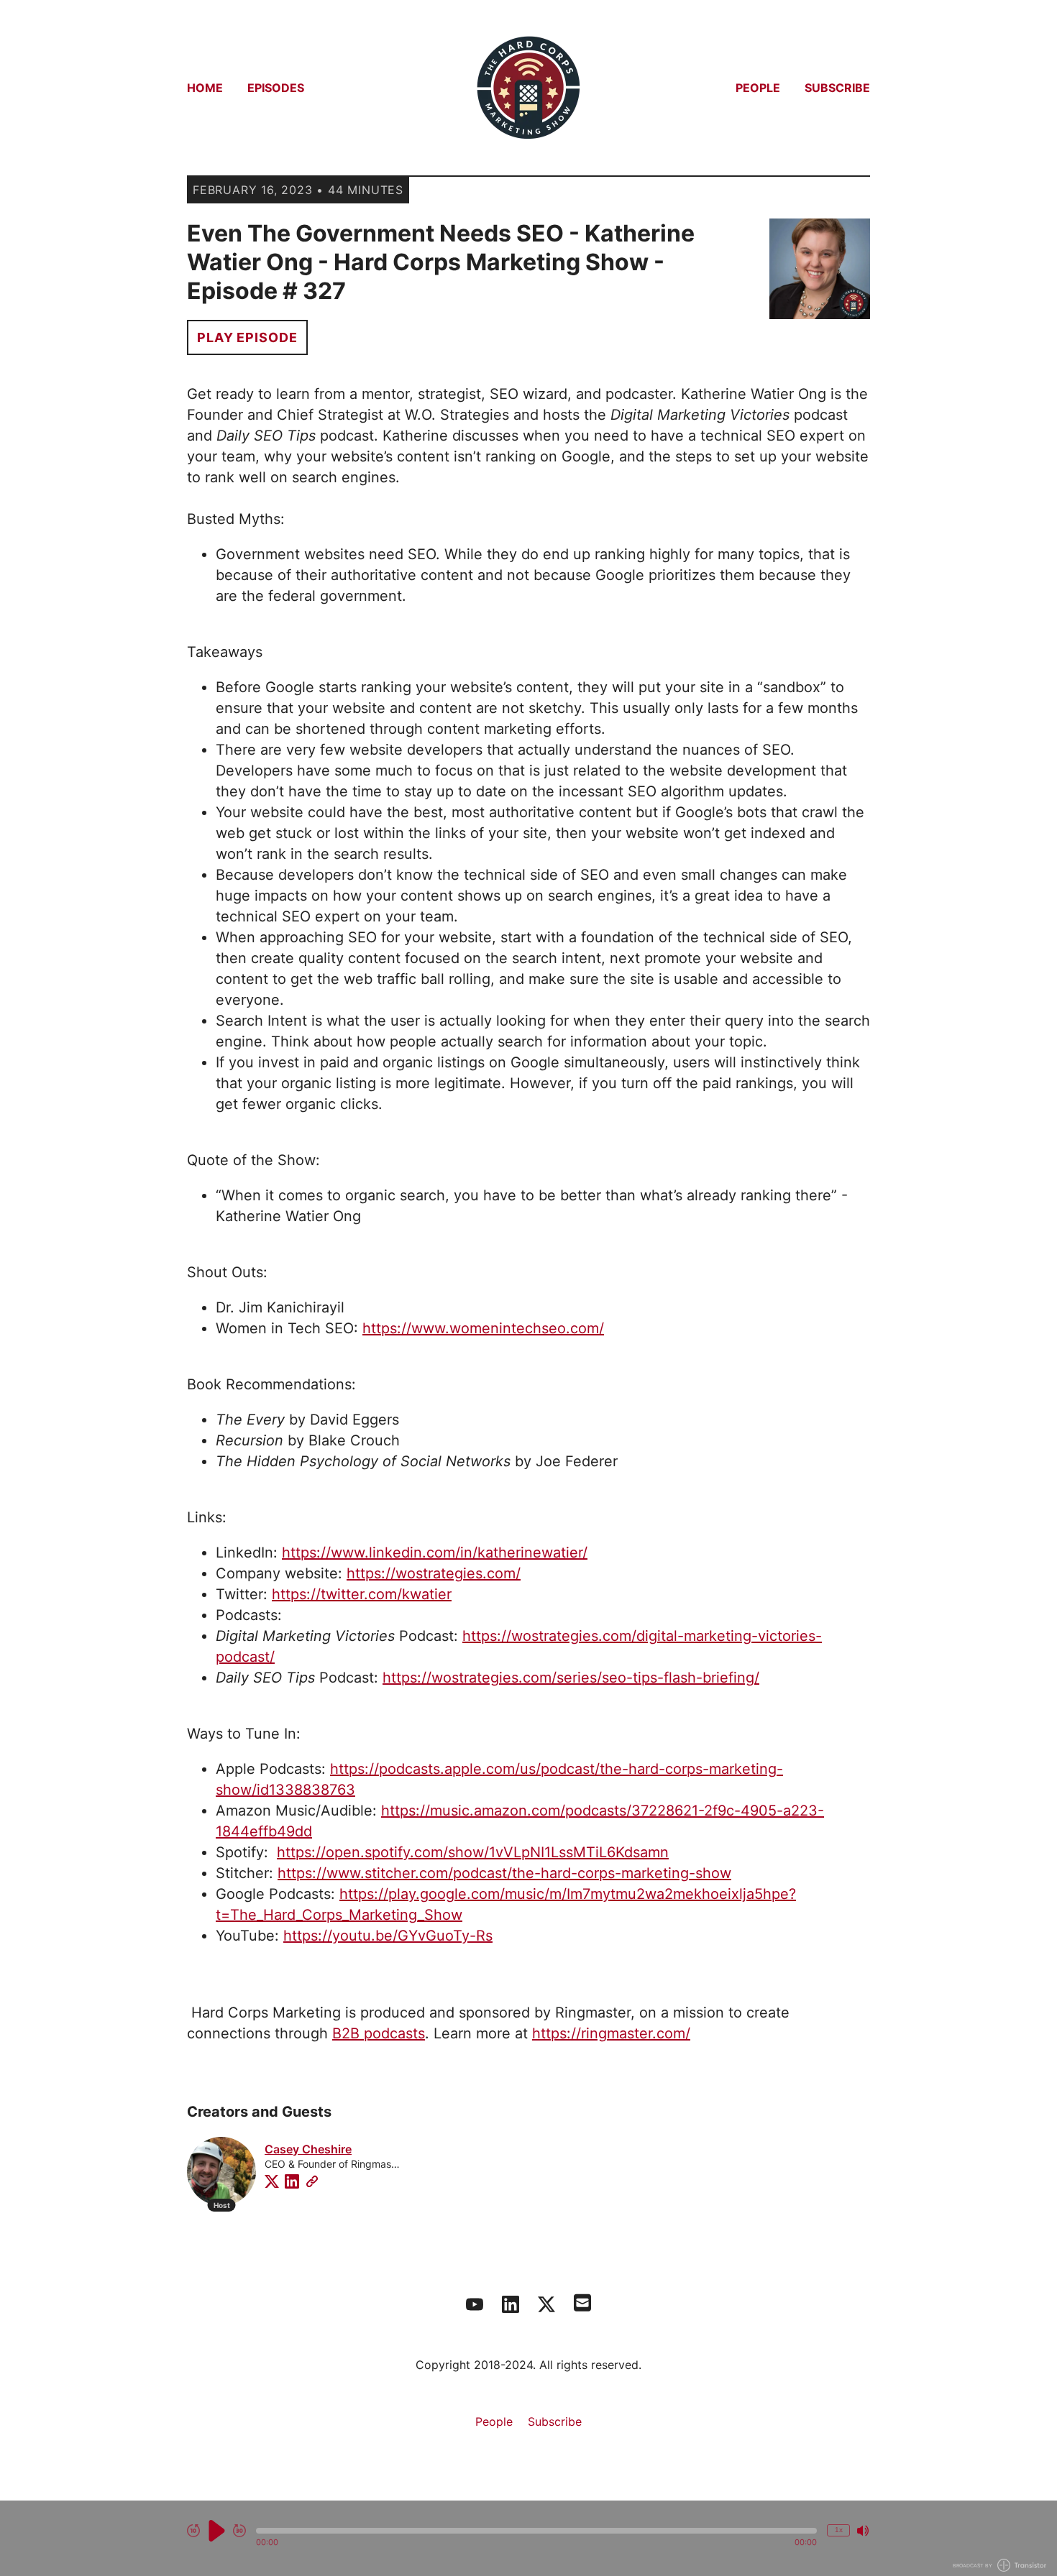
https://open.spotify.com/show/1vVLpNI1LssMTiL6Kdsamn (473, 1852)
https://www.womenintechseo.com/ (483, 1328)
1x (839, 2530)
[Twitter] (272, 2181)
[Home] (528, 88)
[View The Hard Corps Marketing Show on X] (546, 2304)
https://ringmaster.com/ (611, 2033)
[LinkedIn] (292, 2181)
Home (205, 88)
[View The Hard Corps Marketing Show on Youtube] (475, 2304)
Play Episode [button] (247, 337)
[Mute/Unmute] (863, 2531)
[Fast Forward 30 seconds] (239, 2531)
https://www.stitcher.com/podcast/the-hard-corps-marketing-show (504, 1873)
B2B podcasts (379, 2033)
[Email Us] (582, 2301)
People (758, 88)
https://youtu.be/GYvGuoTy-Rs (388, 1936)
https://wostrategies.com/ (434, 1573)
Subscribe (837, 88)
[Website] (312, 2181)
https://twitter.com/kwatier (362, 1594)
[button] (536, 2531)
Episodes (276, 88)
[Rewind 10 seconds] (193, 2531)
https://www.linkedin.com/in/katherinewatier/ (435, 1552)
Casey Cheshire (308, 2149)
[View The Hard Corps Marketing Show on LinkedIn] (511, 2304)
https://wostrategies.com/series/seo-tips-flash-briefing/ (571, 1678)
